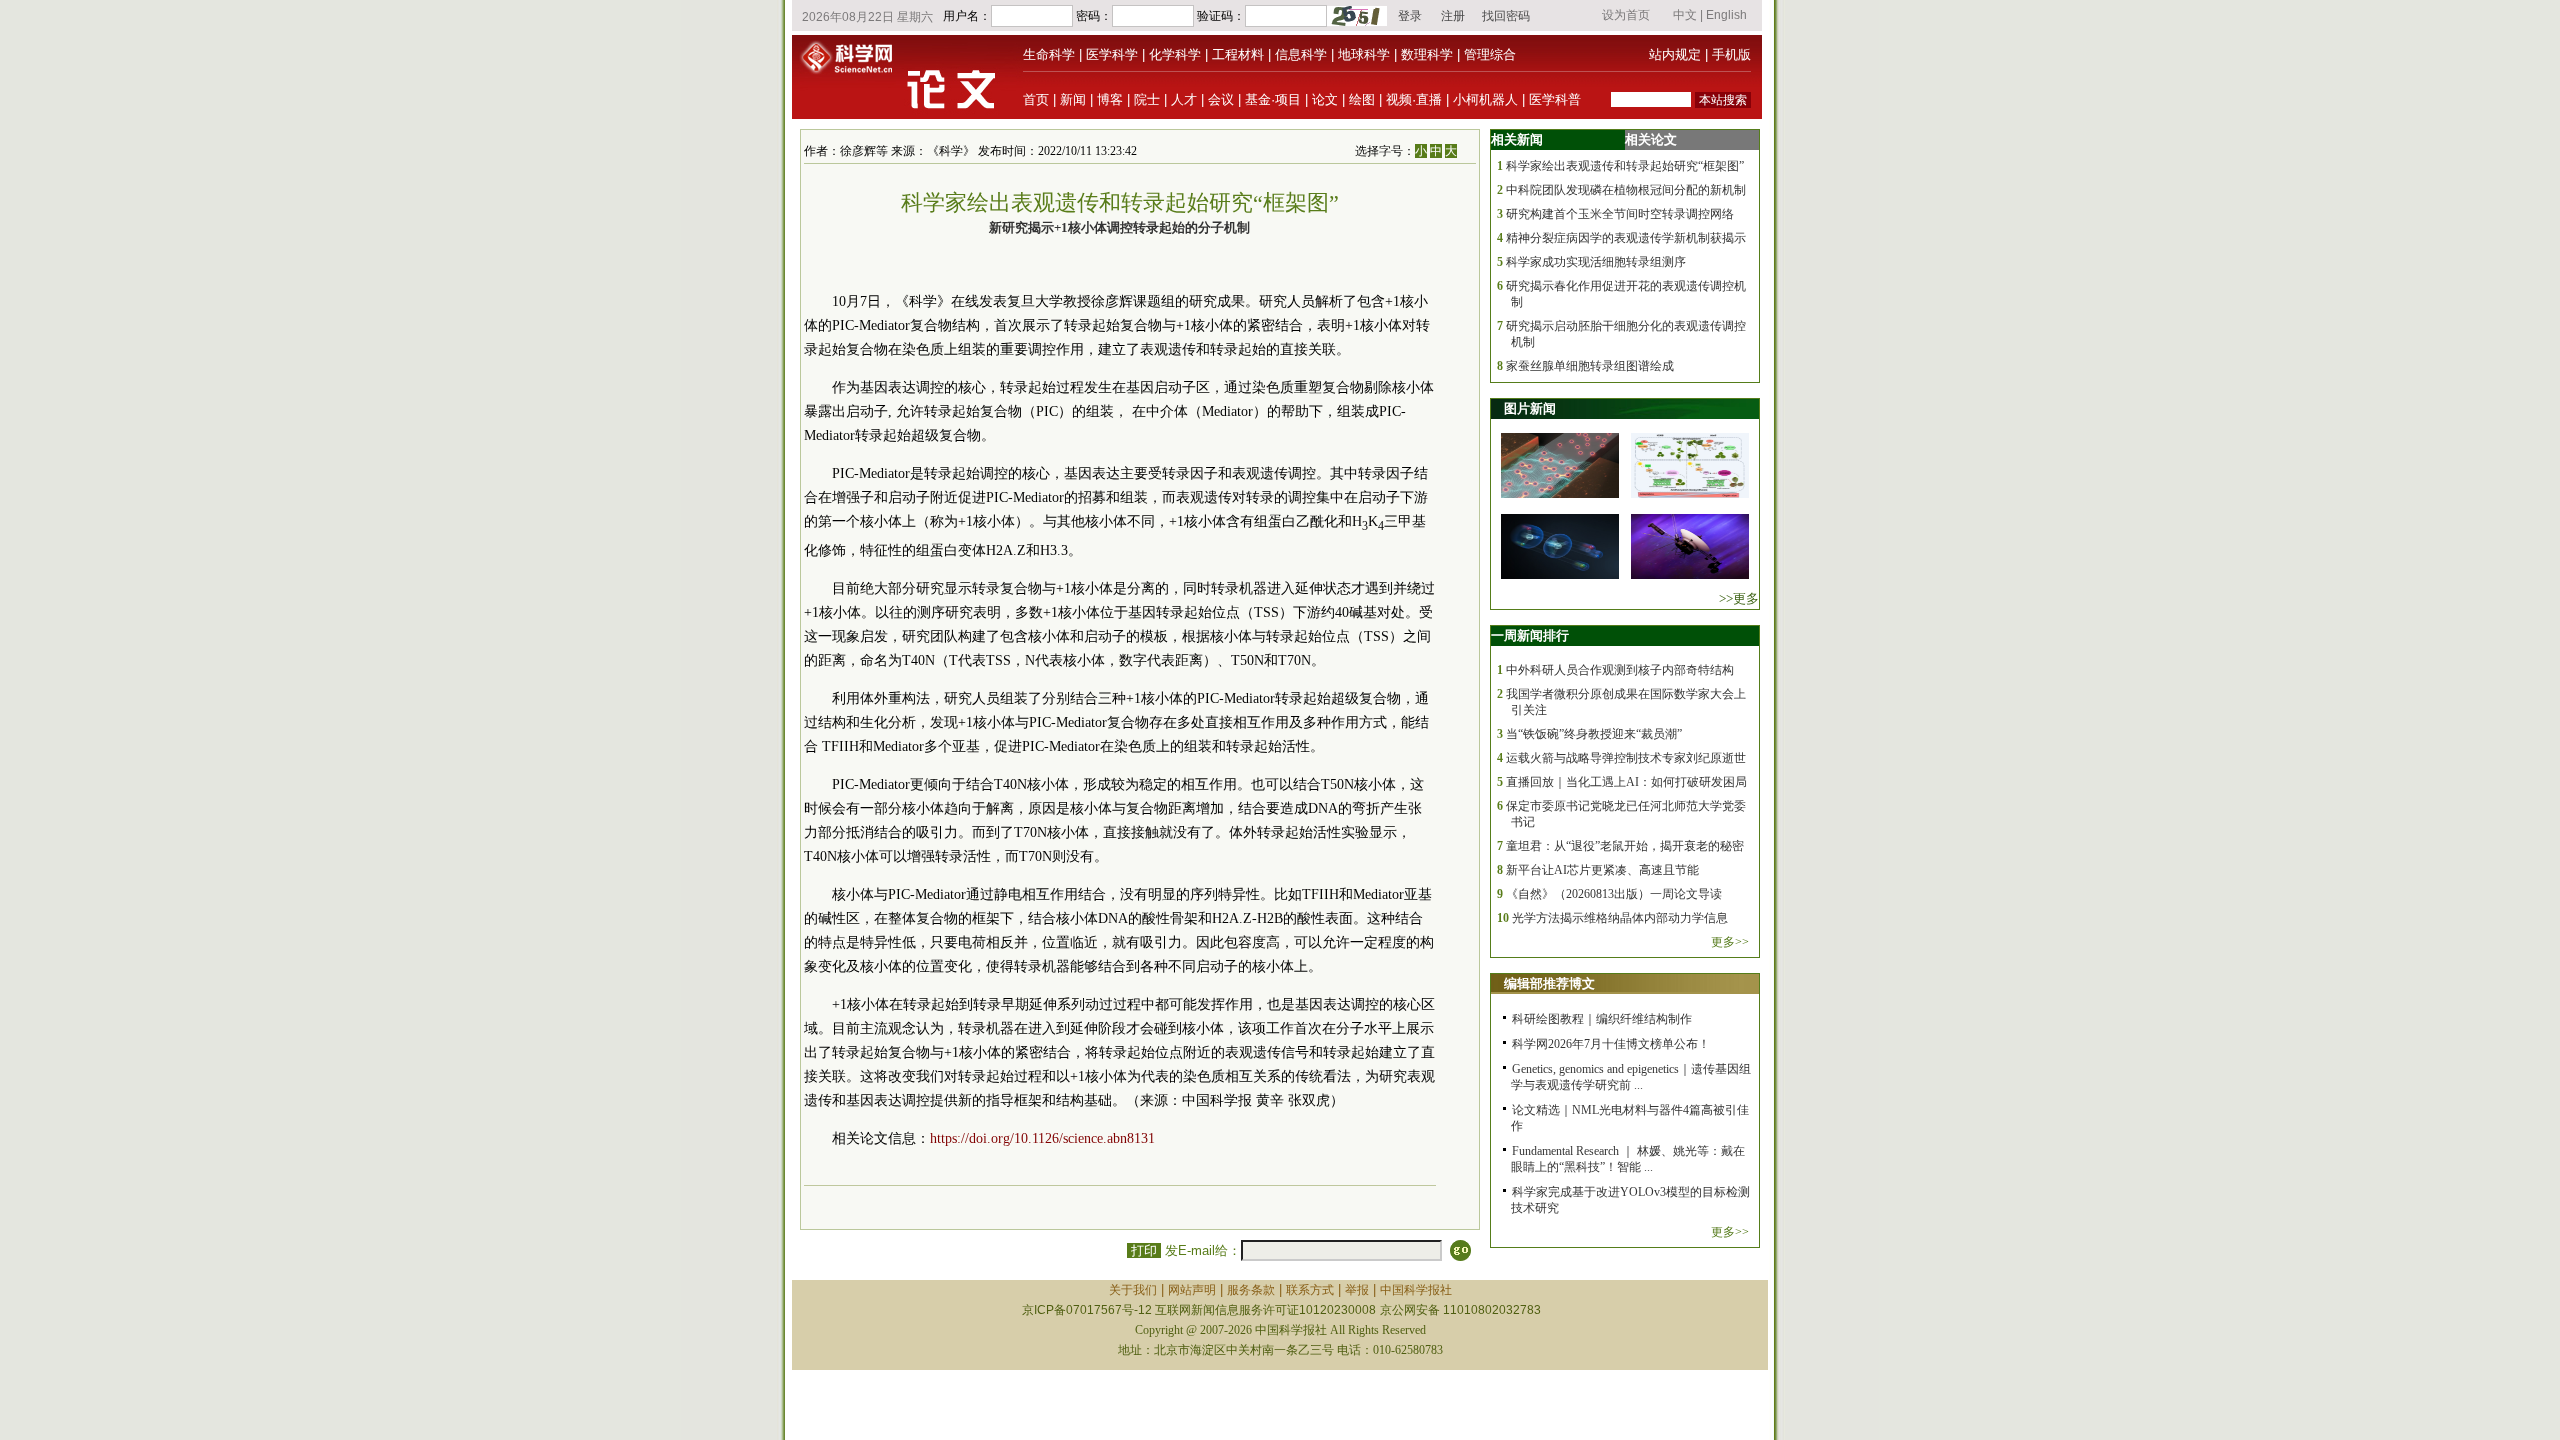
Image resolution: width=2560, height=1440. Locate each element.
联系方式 (1310, 1290)
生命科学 (1049, 54)
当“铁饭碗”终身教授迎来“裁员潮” (1594, 734)
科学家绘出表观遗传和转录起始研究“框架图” (1625, 166)
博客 (1110, 99)
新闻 (1073, 99)
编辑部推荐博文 (1549, 983)
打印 (1144, 1250)
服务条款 (1251, 1290)
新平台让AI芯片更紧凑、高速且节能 (1602, 870)
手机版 (1731, 54)
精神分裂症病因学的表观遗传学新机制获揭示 (1626, 238)
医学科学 (1112, 54)
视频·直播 (1414, 99)
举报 (1357, 1290)
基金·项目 (1273, 99)
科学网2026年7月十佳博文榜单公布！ (1611, 1044)
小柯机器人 (1485, 99)
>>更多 (1739, 598)
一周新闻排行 (1530, 635)
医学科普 (1555, 99)
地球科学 (1364, 54)
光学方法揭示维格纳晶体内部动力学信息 (1620, 918)
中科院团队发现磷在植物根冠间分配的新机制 (1626, 190)
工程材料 (1238, 54)
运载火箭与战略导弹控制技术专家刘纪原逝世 (1626, 758)
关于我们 (1133, 1290)
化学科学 (1175, 54)
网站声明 (1192, 1290)
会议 (1221, 99)
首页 (1036, 99)
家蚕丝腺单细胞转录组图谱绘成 (1590, 366)
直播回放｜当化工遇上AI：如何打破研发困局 (1626, 782)
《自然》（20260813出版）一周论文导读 (1614, 894)
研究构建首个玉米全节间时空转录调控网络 (1620, 214)
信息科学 (1301, 54)
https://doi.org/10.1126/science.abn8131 (1042, 1138)
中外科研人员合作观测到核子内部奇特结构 (1620, 670)
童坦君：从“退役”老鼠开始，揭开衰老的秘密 (1625, 846)
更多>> (1730, 942)
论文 (1325, 99)
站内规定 (1675, 54)
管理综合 (1490, 54)
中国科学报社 (1416, 1290)
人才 (1184, 99)
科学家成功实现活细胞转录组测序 (1596, 262)
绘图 (1362, 99)
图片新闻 (1530, 408)
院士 (1147, 99)
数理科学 (1427, 54)
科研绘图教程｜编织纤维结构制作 (1602, 1019)
